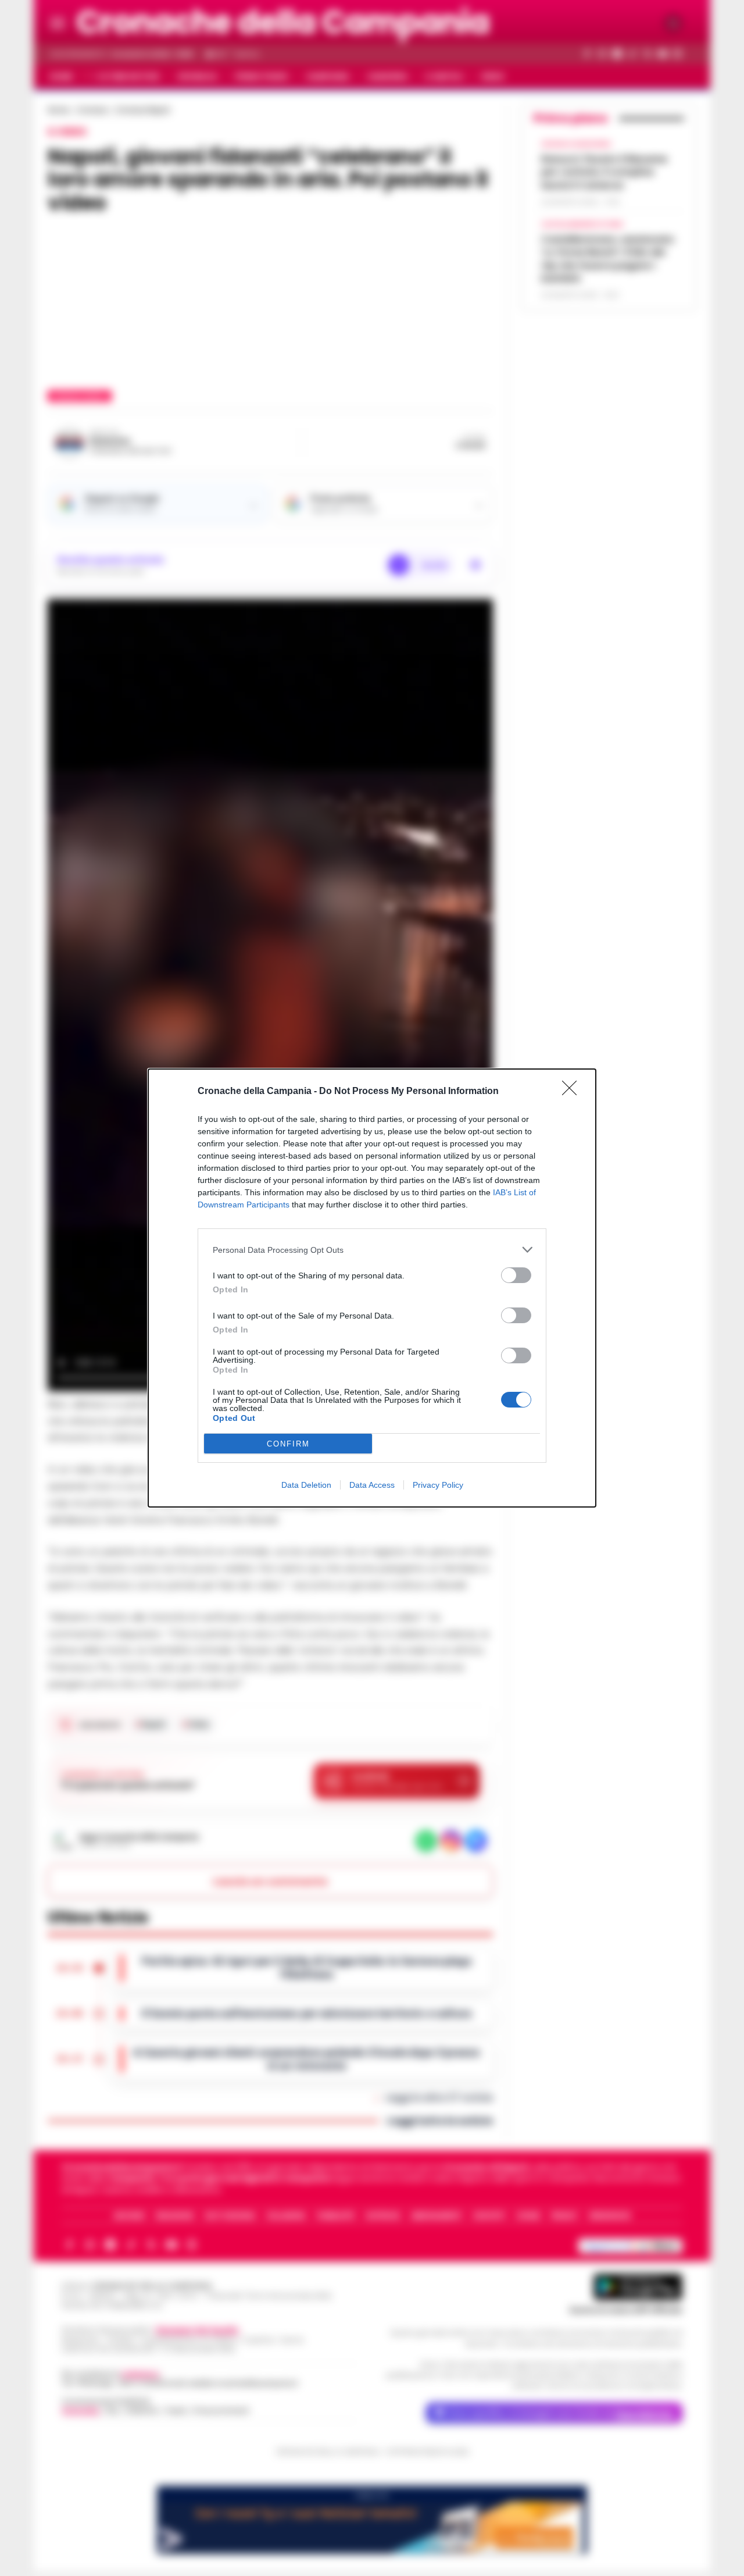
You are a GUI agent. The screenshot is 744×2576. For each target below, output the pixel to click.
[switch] (516, 1275)
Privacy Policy (438, 1485)
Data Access (372, 1485)
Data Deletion (306, 1485)
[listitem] (372, 1250)
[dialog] (372, 1288)
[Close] (573, 1092)
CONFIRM (288, 1444)
